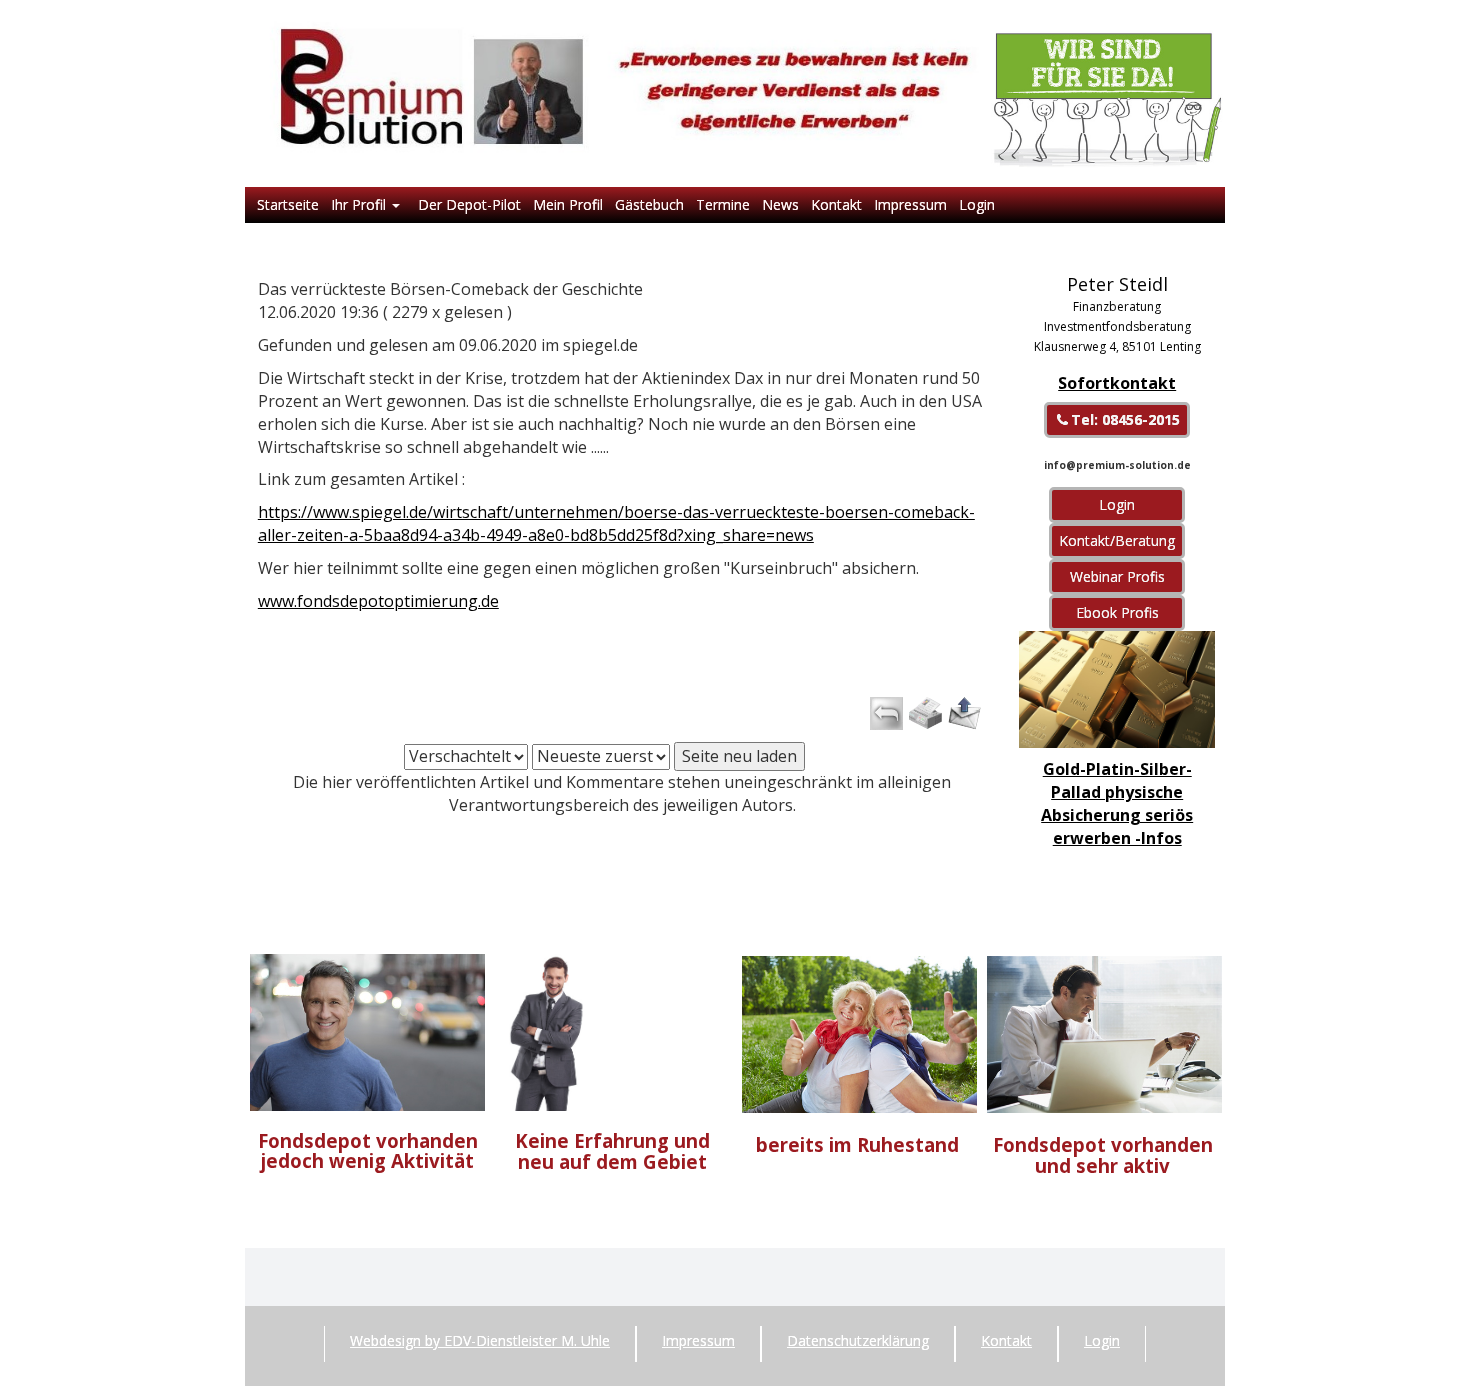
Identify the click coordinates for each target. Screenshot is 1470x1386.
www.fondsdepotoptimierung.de (378, 601)
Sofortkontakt (1117, 383)
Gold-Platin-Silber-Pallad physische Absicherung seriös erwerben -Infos (1117, 803)
